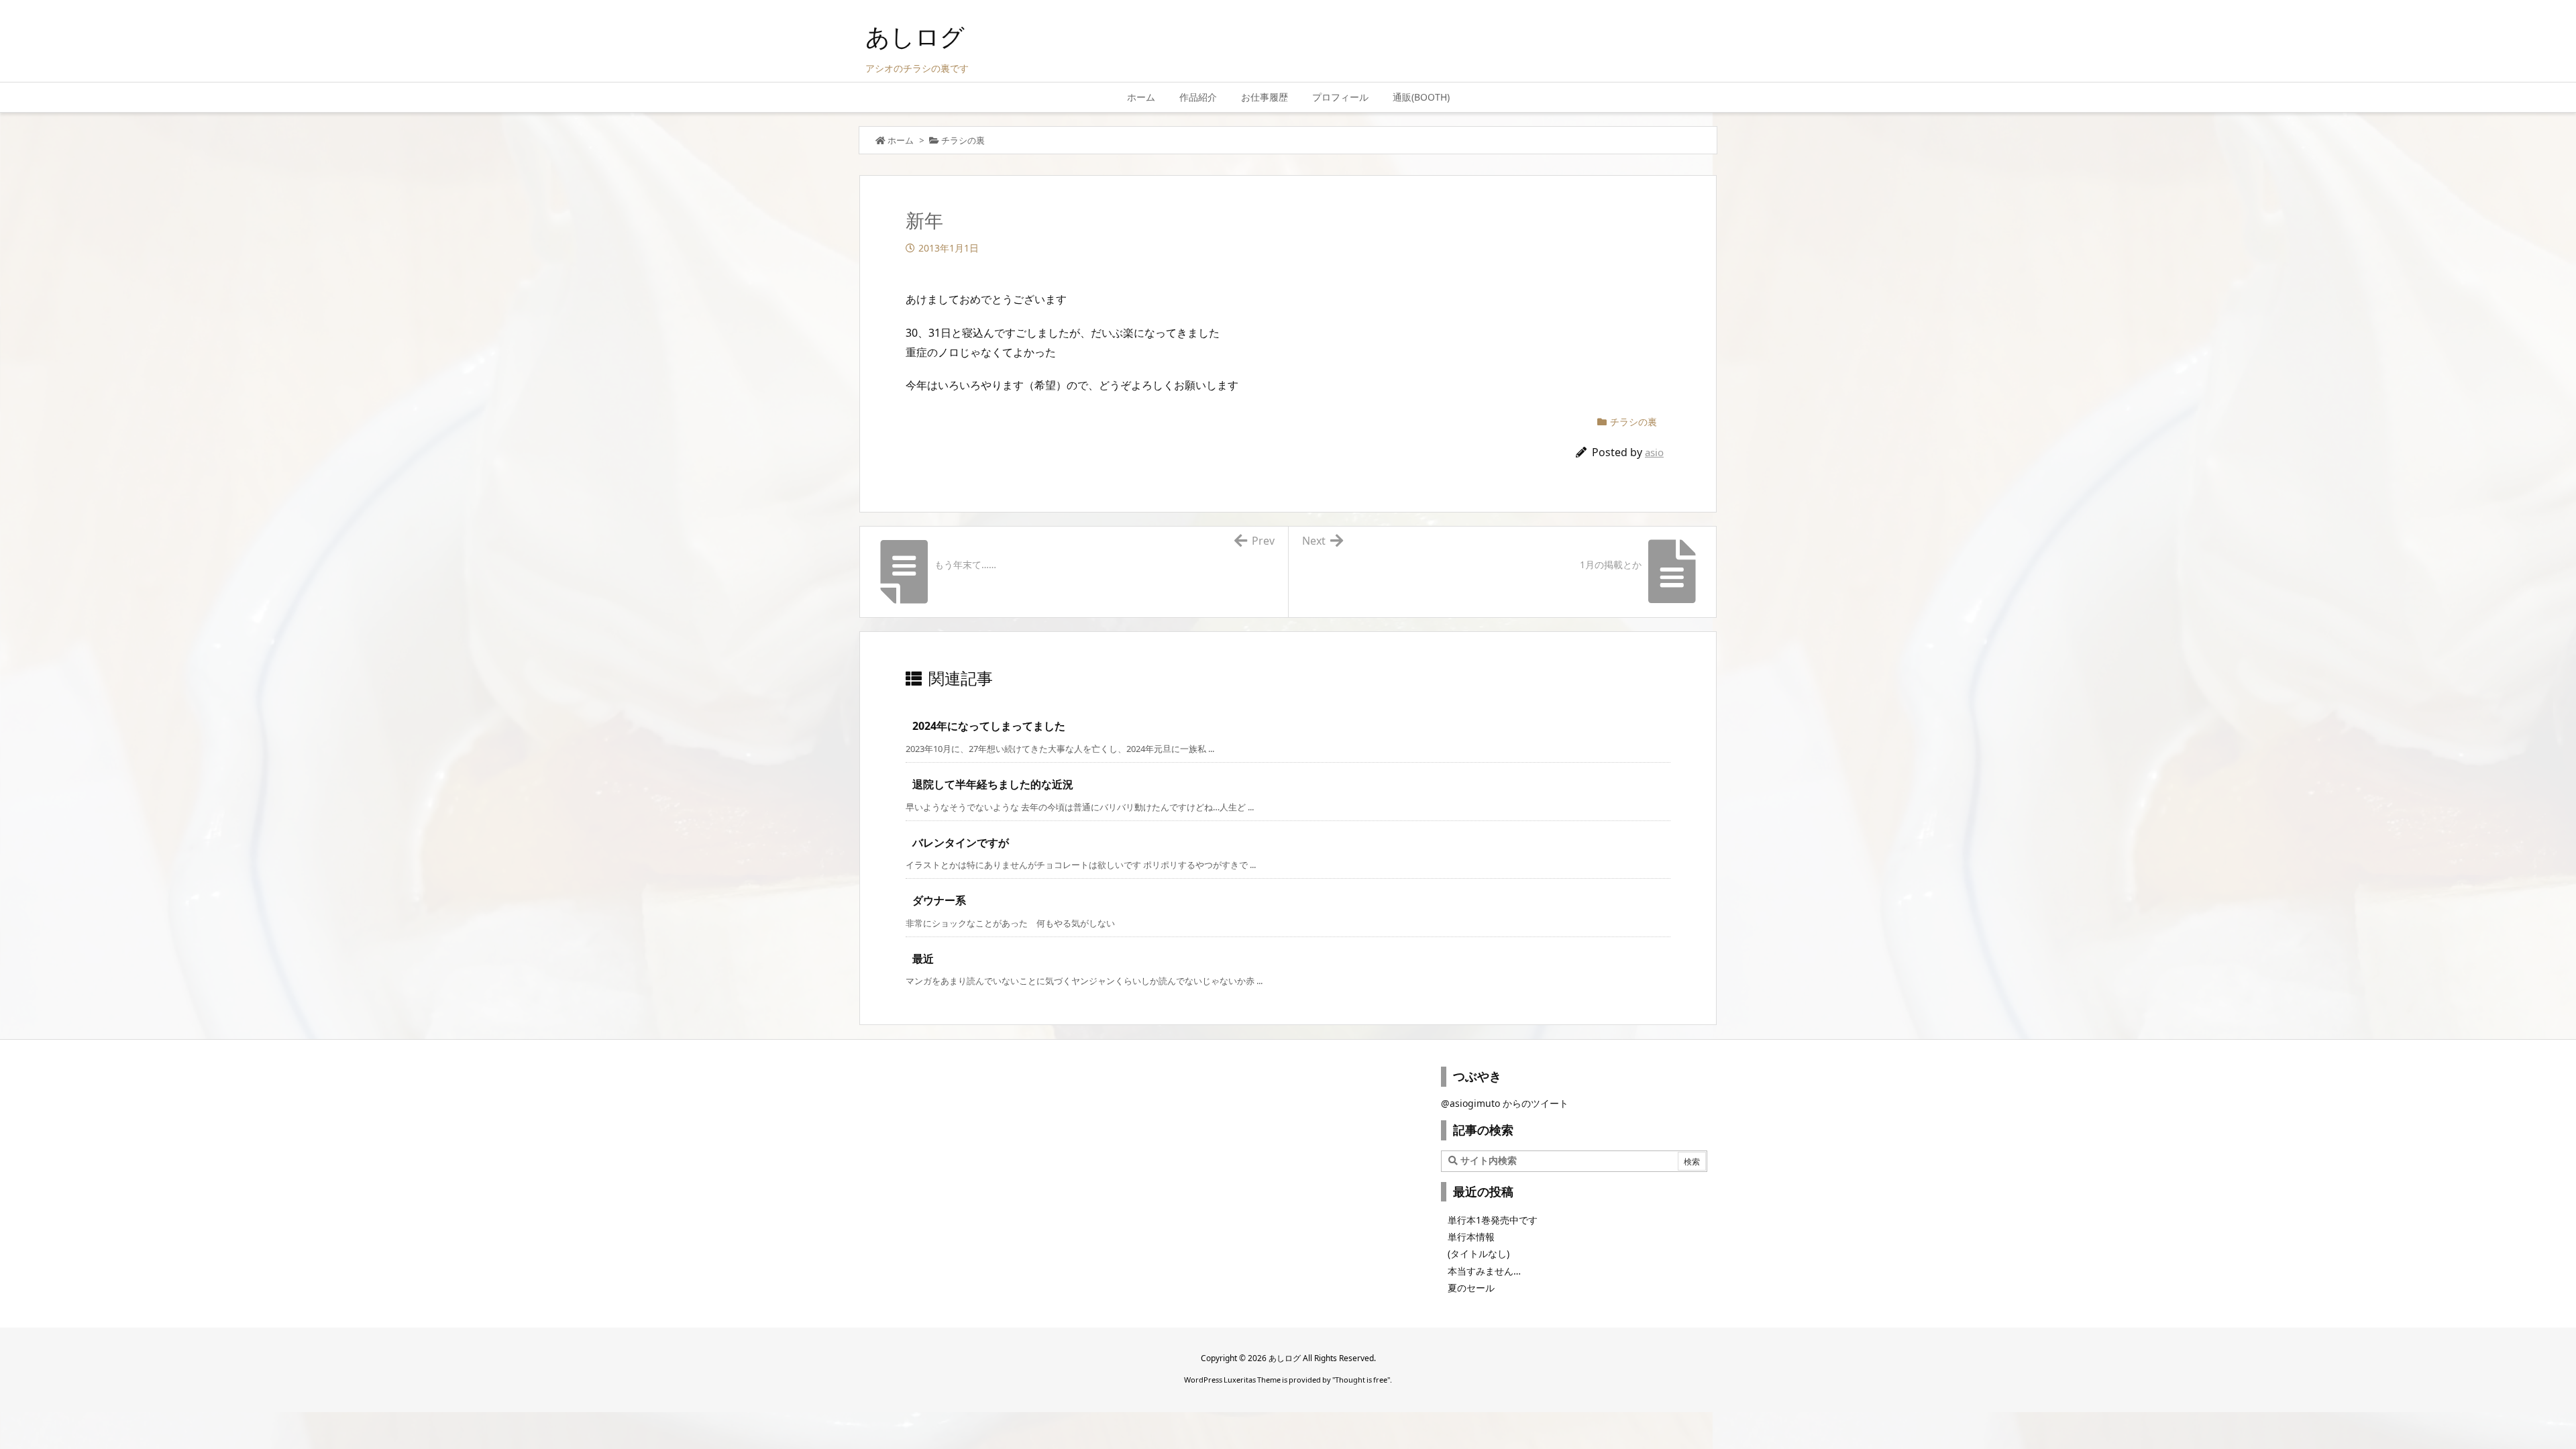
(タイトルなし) (1479, 1253)
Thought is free (1361, 1380)
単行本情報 (1471, 1237)
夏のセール (1471, 1288)
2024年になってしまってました (989, 726)
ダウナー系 (939, 900)
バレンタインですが (961, 843)
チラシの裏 (963, 140)
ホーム (901, 140)
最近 (923, 959)
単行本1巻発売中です (1493, 1220)
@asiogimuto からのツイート (1505, 1103)
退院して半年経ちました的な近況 (993, 784)
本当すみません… (1484, 1271)
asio (1654, 452)
